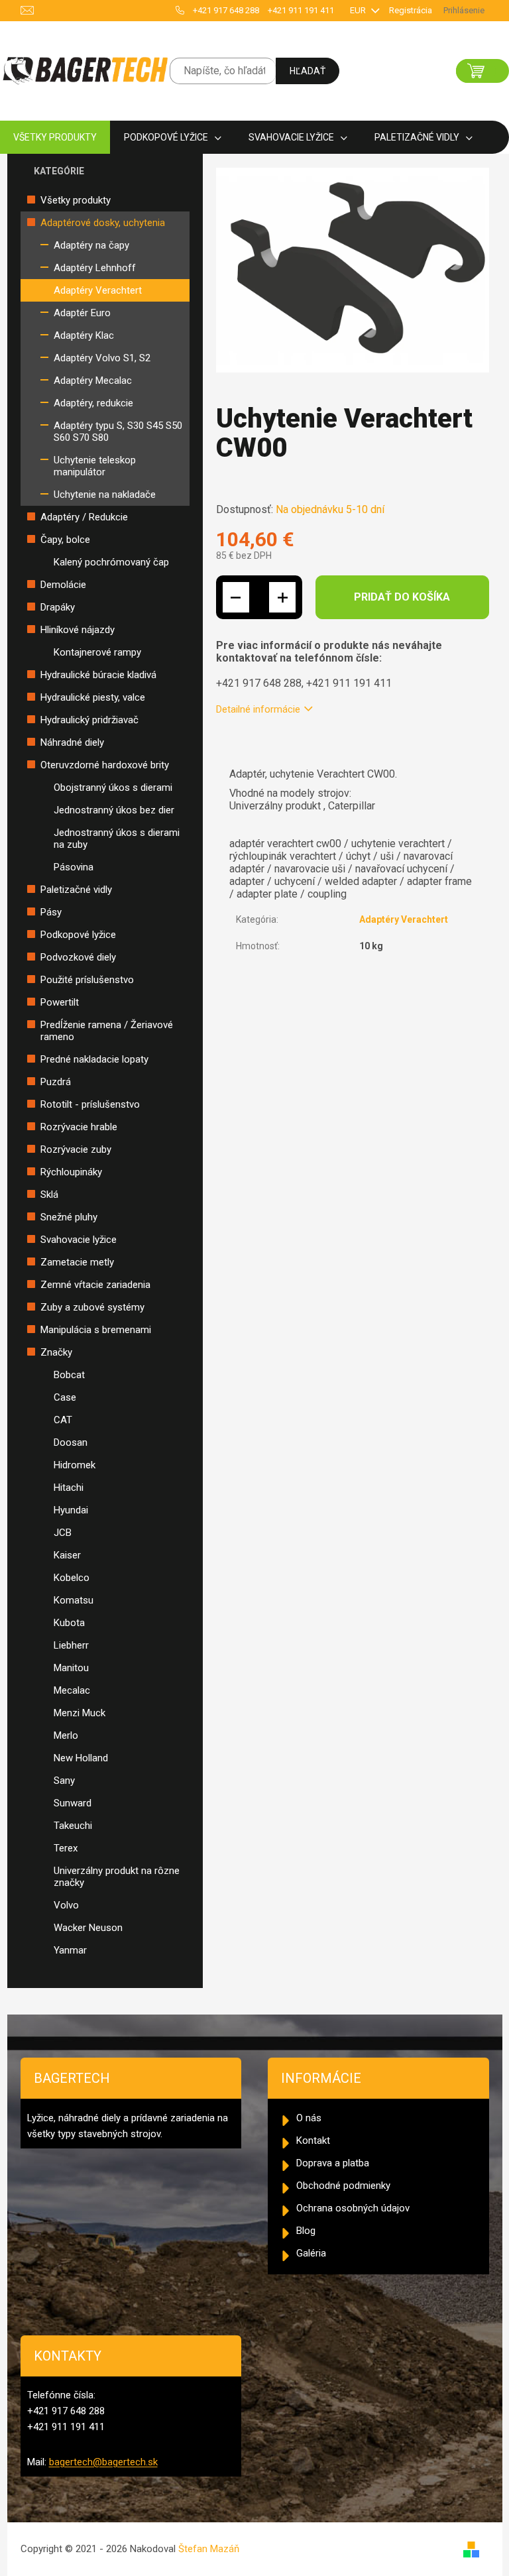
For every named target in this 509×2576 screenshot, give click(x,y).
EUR (359, 10)
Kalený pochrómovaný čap (111, 562)
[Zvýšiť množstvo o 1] (282, 597)
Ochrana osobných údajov (353, 2208)
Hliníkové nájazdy (78, 630)
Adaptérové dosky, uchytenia (103, 223)
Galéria (311, 2253)
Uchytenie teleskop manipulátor (95, 466)
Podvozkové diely (78, 957)
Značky (56, 1352)
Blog (306, 2231)
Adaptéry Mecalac (93, 381)
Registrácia (411, 10)
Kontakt (313, 2140)
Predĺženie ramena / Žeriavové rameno (107, 1031)
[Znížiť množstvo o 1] (236, 597)
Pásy (51, 912)
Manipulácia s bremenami (96, 1330)
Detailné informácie (258, 709)
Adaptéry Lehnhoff (95, 268)
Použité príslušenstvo (87, 980)
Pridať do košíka (402, 597)
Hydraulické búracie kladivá (98, 675)
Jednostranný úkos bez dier (114, 810)
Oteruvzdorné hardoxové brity (105, 765)
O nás (309, 2118)
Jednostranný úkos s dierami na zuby (117, 839)
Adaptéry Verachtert (98, 290)
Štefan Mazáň (209, 2549)
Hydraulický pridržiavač (89, 720)
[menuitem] (55, 138)
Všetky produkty (76, 200)
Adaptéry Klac (84, 335)
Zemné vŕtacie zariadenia (95, 1285)
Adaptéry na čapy (91, 245)
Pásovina (74, 867)
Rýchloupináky (71, 1172)
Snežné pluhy (69, 1217)
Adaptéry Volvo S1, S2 (102, 358)
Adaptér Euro (82, 313)
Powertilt (60, 1002)
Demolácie (63, 585)
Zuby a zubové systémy (92, 1307)
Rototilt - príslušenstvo (90, 1104)
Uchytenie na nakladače (105, 495)
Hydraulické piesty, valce (93, 697)
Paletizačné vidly (76, 890)
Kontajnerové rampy (97, 652)
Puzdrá (56, 1082)
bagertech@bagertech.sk (103, 2462)
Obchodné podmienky (343, 2186)
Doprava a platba (333, 2163)
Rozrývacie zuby (76, 1149)
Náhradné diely (72, 742)
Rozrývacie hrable (79, 1127)
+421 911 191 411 (301, 10)
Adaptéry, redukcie (93, 403)
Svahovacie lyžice (79, 1240)
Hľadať (308, 71)
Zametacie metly (77, 1262)
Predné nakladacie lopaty (94, 1059)
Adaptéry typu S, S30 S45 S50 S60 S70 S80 (118, 432)
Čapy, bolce (65, 540)
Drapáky (58, 607)
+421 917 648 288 (226, 10)
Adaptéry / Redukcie (84, 517)
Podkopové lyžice (78, 935)
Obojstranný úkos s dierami (113, 788)
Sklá (49, 1195)
